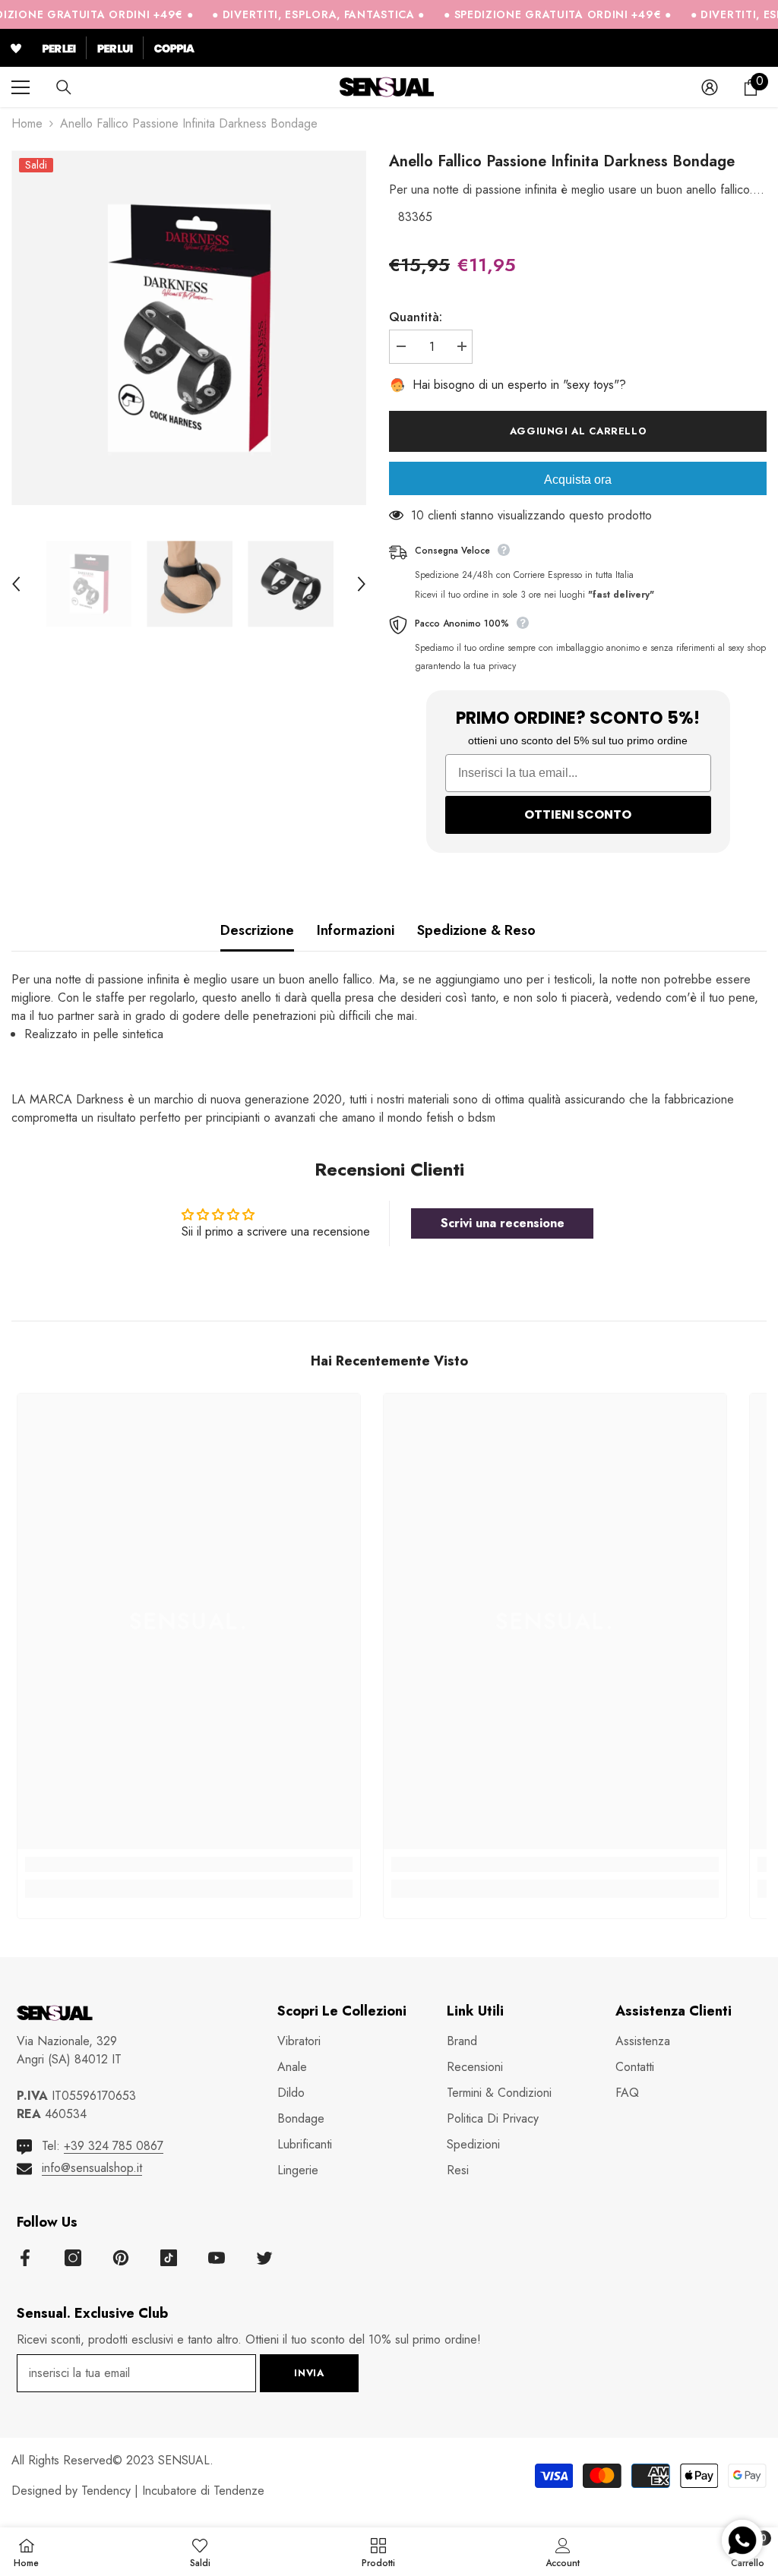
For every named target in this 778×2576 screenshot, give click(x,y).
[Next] (362, 584)
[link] (189, 1864)
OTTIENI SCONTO (578, 814)
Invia (309, 2373)
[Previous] (16, 584)
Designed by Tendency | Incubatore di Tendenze (138, 2491)
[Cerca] (64, 87)
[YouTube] (217, 2258)
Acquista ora (578, 480)
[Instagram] (73, 2258)
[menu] (21, 87)
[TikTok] (169, 2258)
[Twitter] (264, 2258)
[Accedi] (710, 87)
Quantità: (416, 317)
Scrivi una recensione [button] (503, 1223)
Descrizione (257, 930)
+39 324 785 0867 (114, 2146)
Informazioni (356, 930)
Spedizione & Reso (476, 930)
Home (27, 123)
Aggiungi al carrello (578, 431)
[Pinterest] (121, 2258)
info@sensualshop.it (92, 2168)
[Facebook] (25, 2258)
